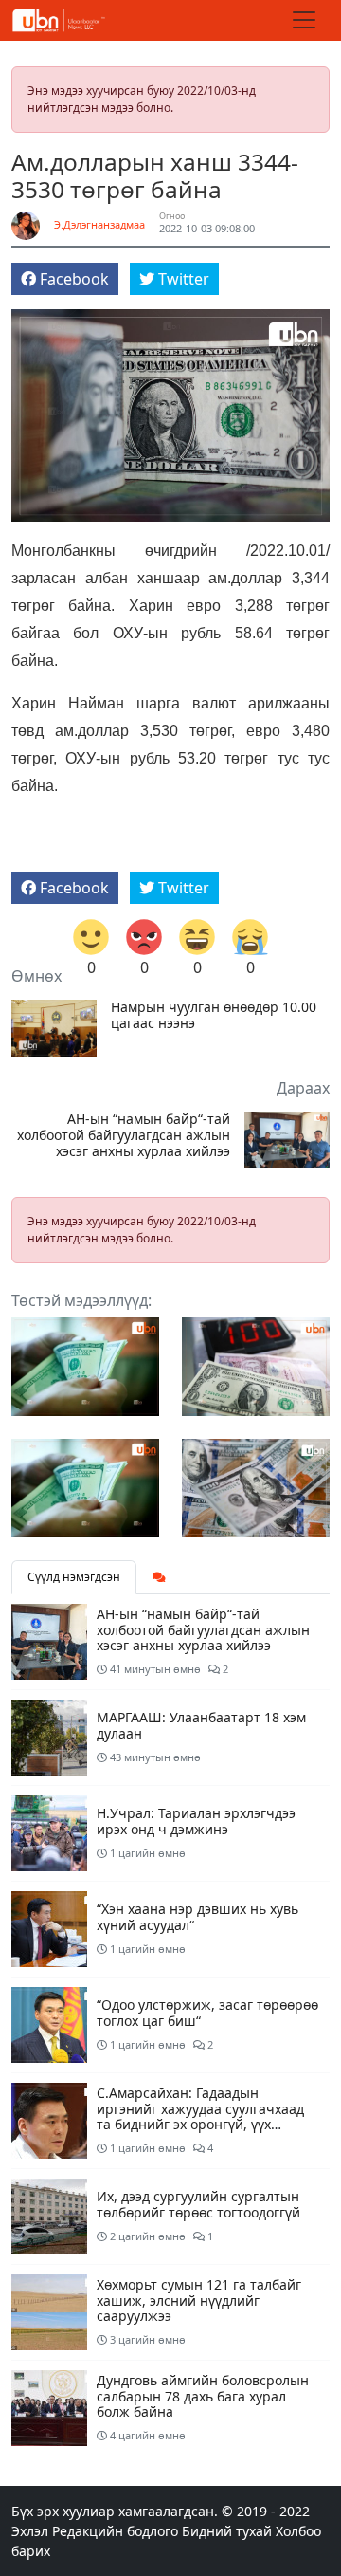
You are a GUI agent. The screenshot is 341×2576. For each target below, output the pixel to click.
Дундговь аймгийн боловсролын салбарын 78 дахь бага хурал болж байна (203, 2396)
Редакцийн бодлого (115, 2531)
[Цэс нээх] (304, 20)
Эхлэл (30, 2531)
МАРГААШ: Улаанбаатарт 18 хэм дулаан (201, 1725)
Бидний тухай (227, 2531)
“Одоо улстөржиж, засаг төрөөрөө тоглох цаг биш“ (207, 2013)
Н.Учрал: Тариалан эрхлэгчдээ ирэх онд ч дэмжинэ (196, 1821)
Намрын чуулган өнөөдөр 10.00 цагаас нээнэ (214, 1016)
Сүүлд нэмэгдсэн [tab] (74, 1577)
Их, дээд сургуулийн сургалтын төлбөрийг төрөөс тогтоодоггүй (198, 2204)
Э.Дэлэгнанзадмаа (99, 224)
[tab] (159, 1577)
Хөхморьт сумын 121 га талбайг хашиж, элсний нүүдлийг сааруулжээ (199, 2300)
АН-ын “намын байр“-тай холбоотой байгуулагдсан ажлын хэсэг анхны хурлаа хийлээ (124, 1135)
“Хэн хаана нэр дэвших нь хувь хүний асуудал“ (197, 1917)
